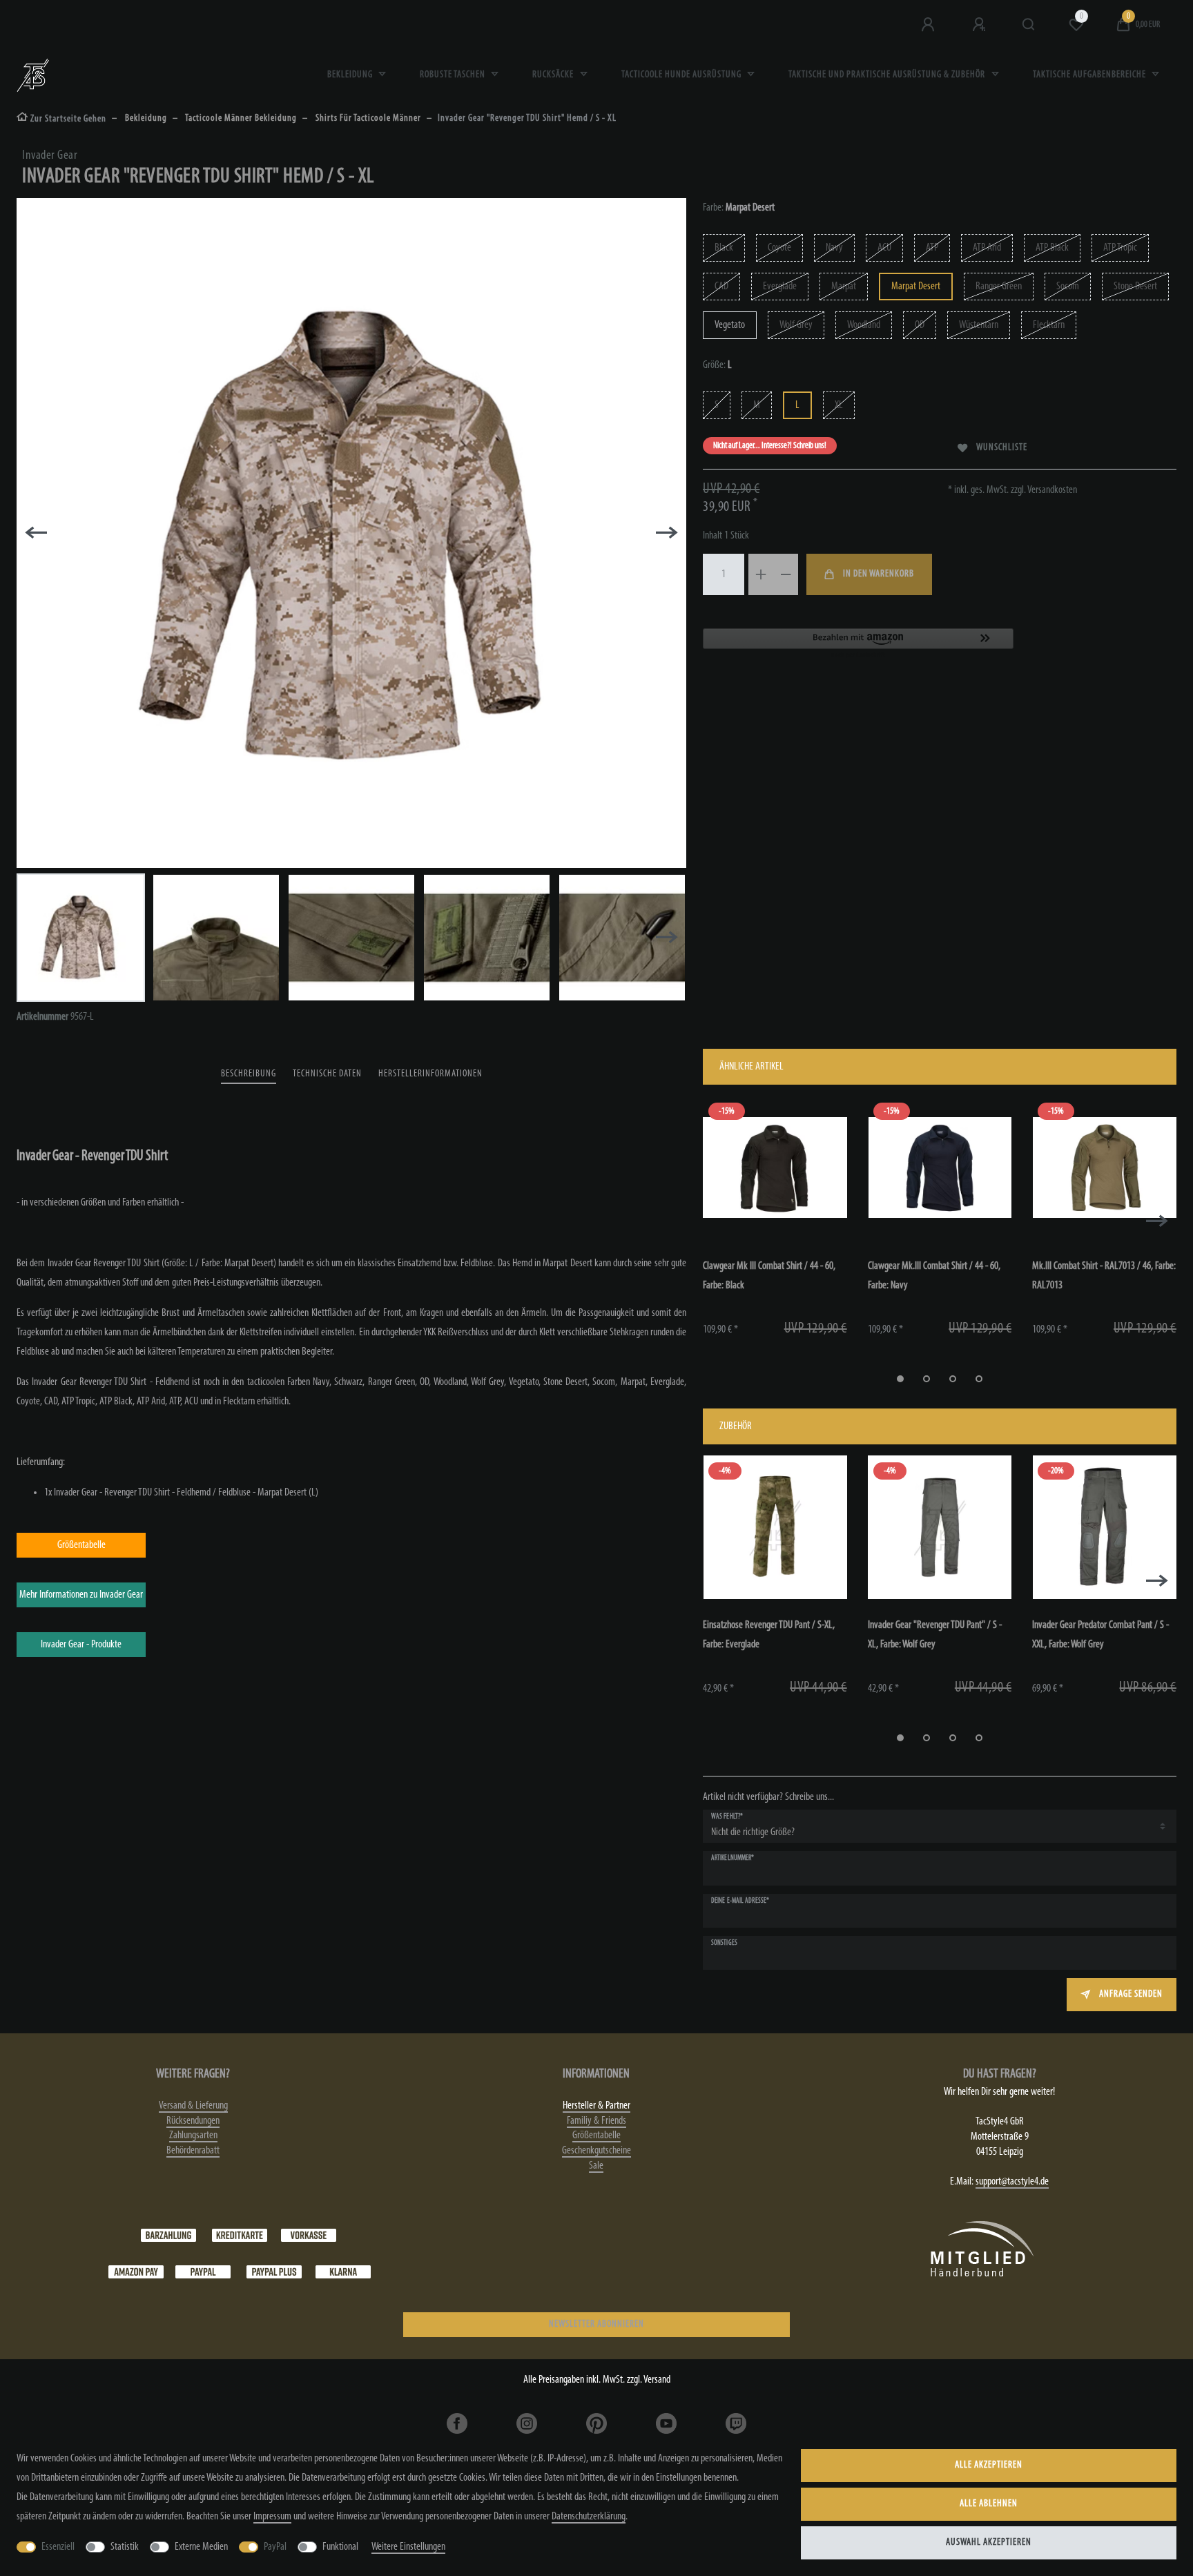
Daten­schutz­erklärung (589, 2517)
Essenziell (58, 2547)
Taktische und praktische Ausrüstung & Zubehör (888, 75)
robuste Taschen (454, 75)
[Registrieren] (980, 25)
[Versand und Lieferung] (343, 2272)
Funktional (340, 2547)
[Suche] (1029, 25)
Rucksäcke (554, 75)
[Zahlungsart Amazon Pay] (136, 2272)
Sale (596, 2166)
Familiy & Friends (596, 2121)
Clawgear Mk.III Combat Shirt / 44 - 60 (934, 1276)
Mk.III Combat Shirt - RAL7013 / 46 (1104, 1276)
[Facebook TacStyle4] (457, 2423)
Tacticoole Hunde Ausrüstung (682, 75)
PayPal (275, 2547)
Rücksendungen (193, 2121)
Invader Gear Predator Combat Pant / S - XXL (1100, 1635)
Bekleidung (351, 75)
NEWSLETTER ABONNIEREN (596, 2324)
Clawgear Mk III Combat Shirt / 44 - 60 (769, 1276)
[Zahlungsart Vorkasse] (309, 2236)
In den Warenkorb (879, 574)
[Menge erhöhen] (761, 574)
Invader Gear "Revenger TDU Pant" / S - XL (935, 1635)
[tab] (249, 1075)
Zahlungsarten (193, 2136)
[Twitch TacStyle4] (736, 2423)
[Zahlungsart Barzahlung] (168, 2236)
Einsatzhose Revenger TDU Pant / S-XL (769, 1635)
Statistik (125, 2547)
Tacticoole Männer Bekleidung (240, 118)
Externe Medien (201, 2547)
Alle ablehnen (989, 2504)
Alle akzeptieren (989, 2465)
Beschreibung (249, 1074)
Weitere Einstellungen (408, 2547)
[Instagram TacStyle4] (527, 2423)
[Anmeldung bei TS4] (929, 25)
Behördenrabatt (193, 2151)
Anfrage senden (1131, 1994)
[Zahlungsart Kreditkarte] (240, 2236)
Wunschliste (1002, 448)
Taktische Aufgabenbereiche (1090, 75)
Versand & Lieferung (193, 2106)
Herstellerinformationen (430, 1074)
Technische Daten (327, 1074)
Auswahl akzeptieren (989, 2543)
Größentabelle (596, 2136)
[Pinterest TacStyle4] (597, 2423)
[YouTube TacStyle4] (666, 2423)
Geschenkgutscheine (596, 2151)
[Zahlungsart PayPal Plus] (274, 2272)
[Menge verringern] (786, 574)
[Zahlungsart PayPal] (203, 2272)
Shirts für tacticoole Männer (367, 118)
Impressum (272, 2517)
